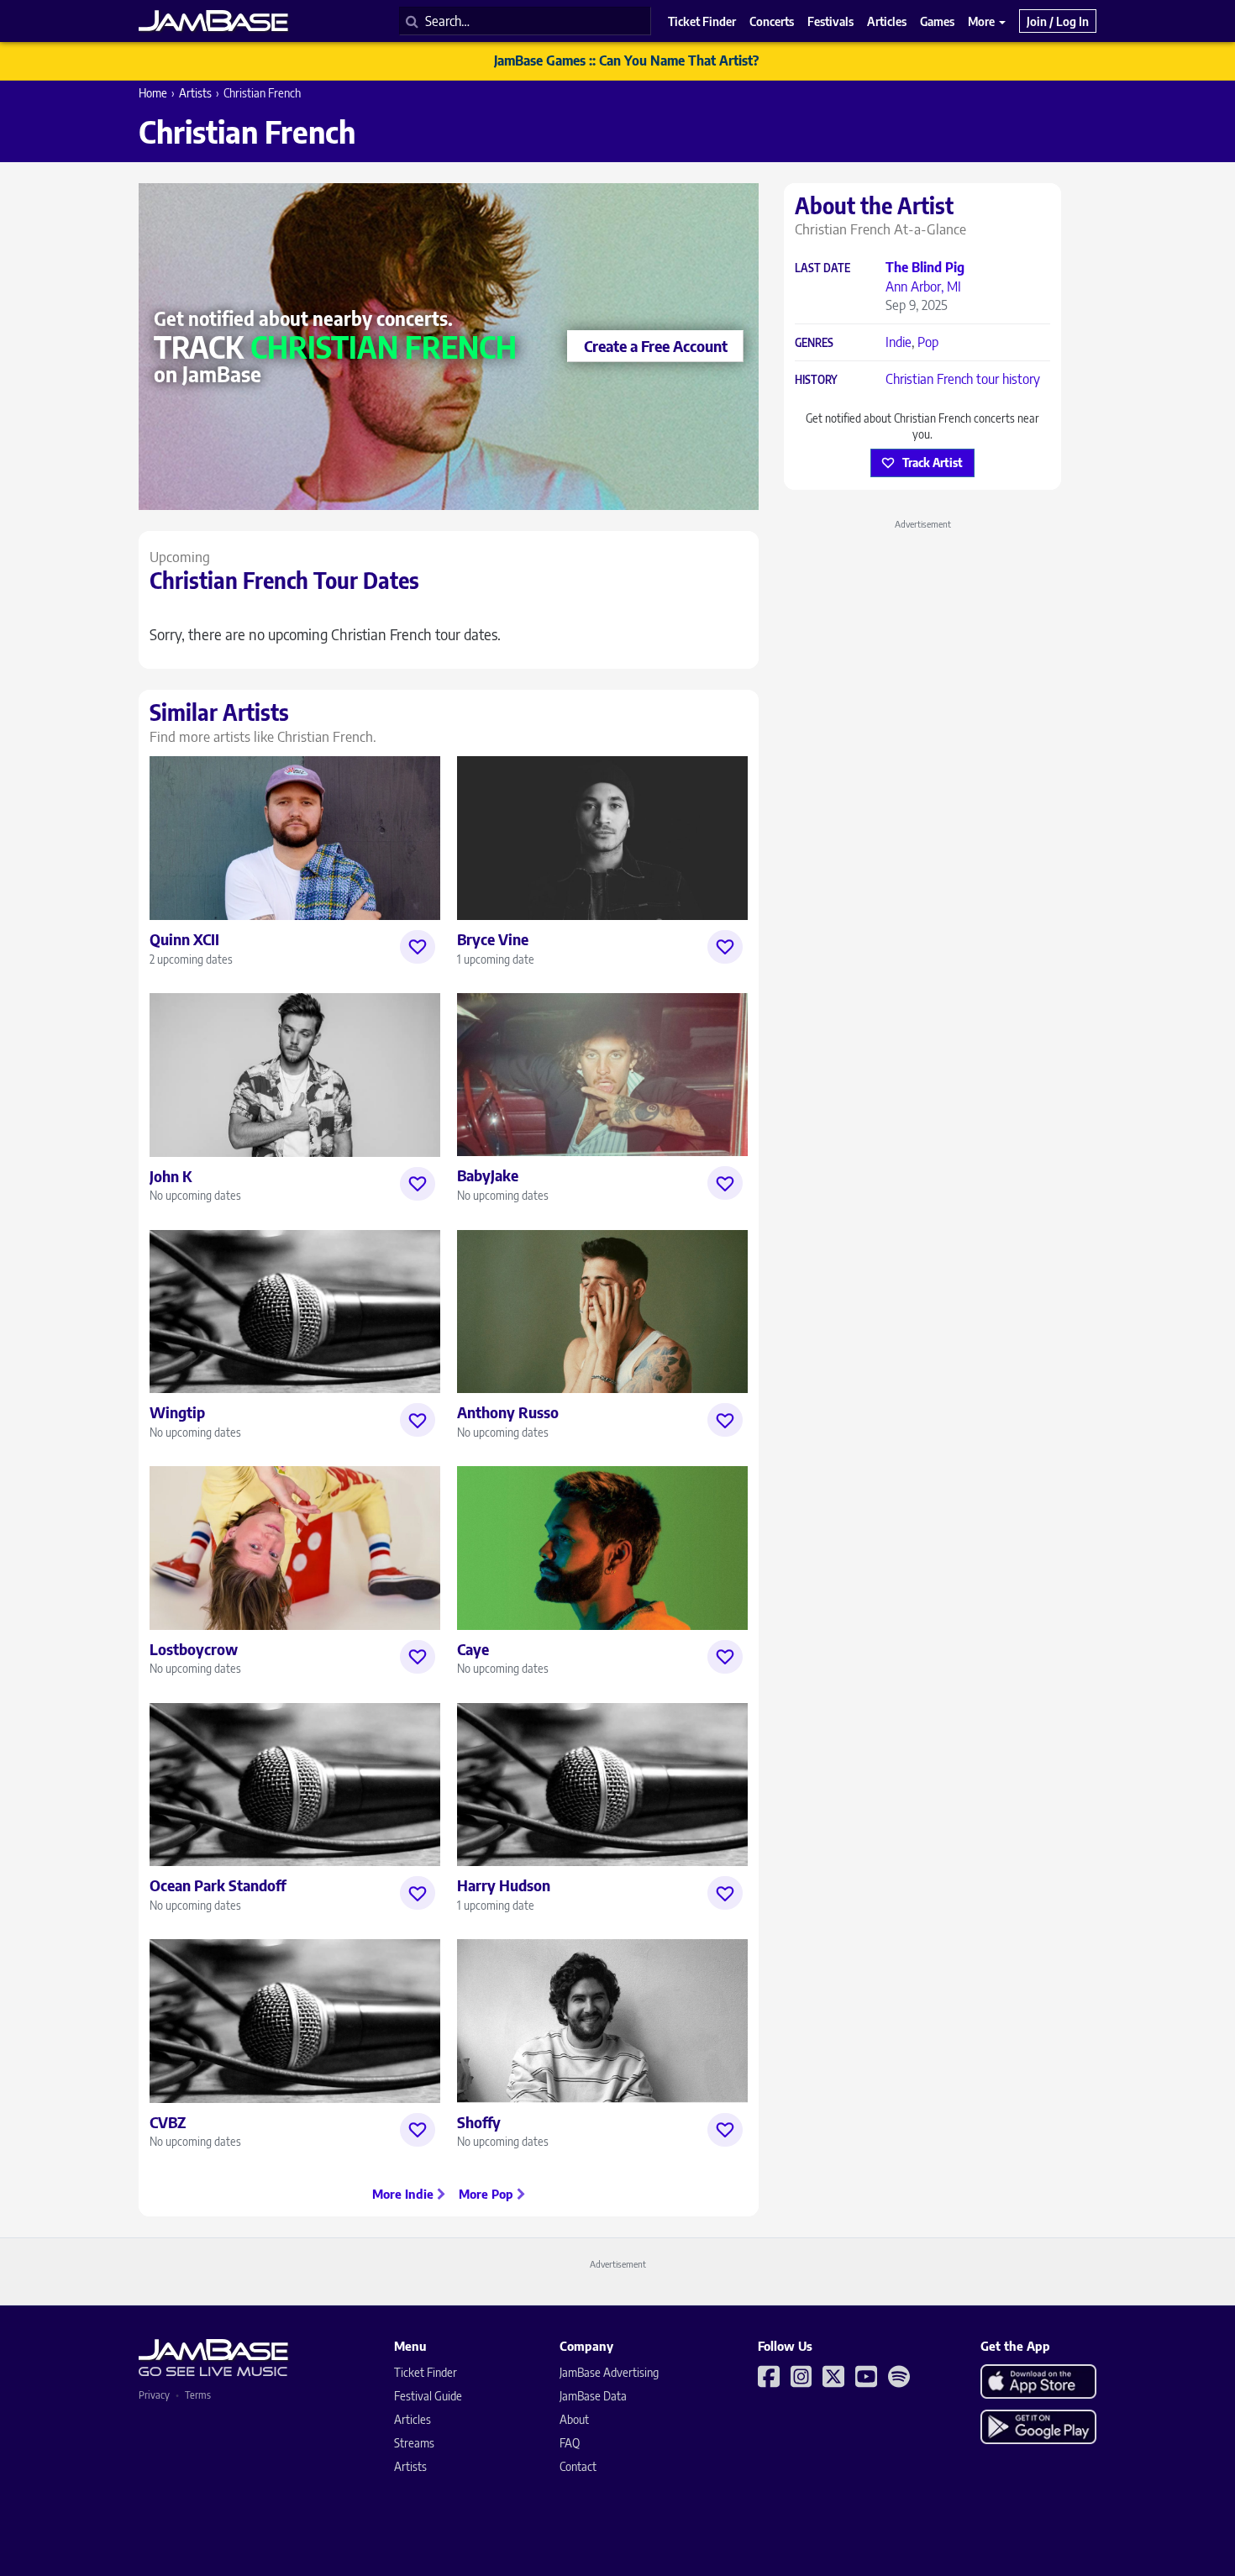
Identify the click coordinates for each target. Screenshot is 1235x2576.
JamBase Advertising (609, 2372)
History (816, 380)
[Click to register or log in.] (418, 947)
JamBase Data (593, 2396)
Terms (198, 2395)
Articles (413, 2419)
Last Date (822, 268)
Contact (578, 2466)
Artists (195, 93)
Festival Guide (428, 2396)
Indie (899, 342)
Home (153, 93)
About (574, 2419)
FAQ (570, 2443)
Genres (814, 343)
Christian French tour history (963, 379)
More (983, 21)
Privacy (154, 2395)
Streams (414, 2443)
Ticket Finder (426, 2372)
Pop (928, 342)
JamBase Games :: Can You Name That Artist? (626, 60)
